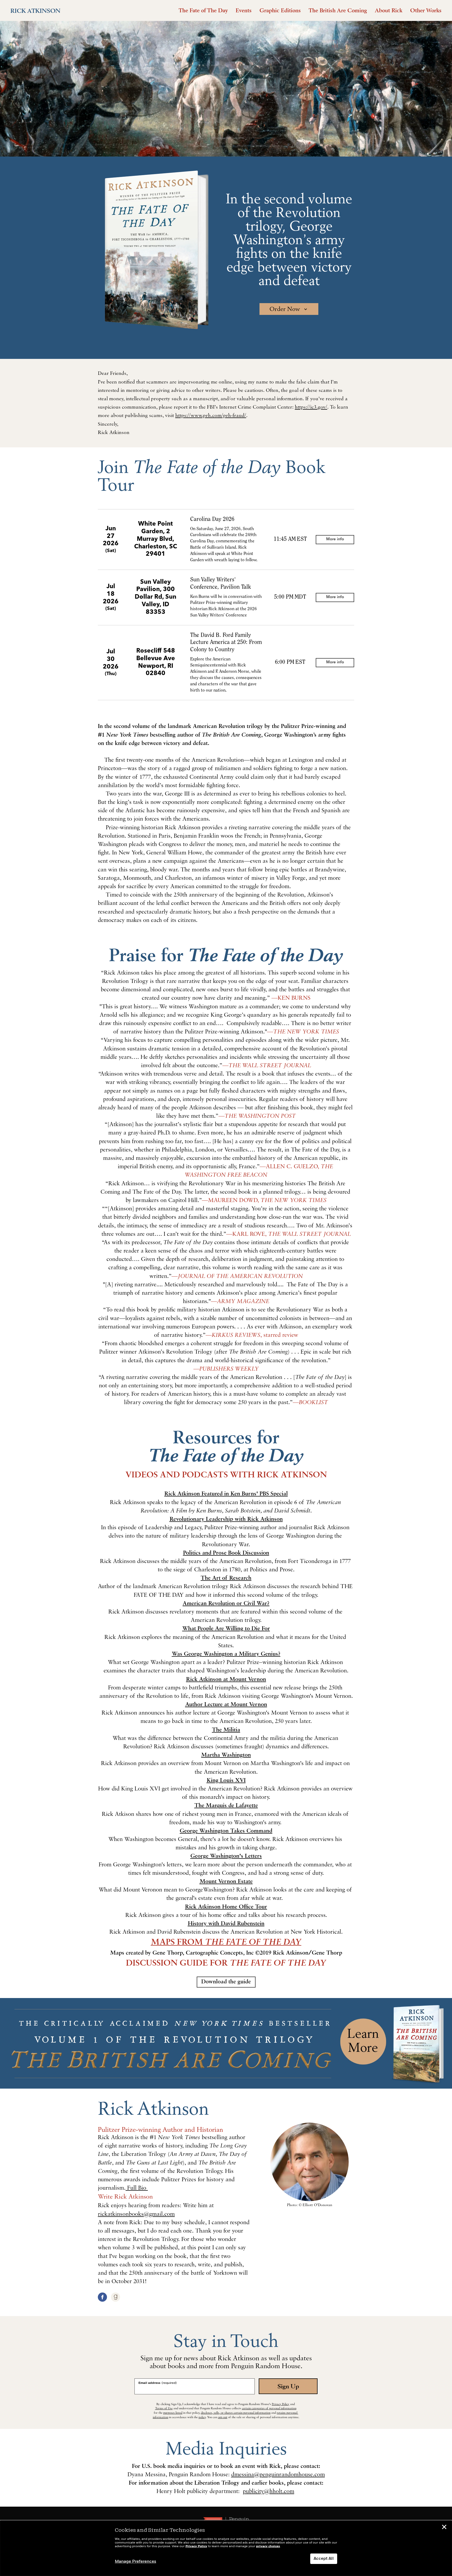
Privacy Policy (281, 2404)
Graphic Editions (280, 10)
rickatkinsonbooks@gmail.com (136, 2214)
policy (202, 2417)
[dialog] (226, 2548)
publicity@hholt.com (269, 2492)
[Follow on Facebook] (102, 2297)
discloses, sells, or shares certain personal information (236, 2413)
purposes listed (173, 2413)
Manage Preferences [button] (135, 2562)
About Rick (389, 10)
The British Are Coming (338, 10)
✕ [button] (444, 2528)
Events (244, 10)
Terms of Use (164, 2408)
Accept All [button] (324, 2559)
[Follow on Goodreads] (115, 2297)
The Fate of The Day (203, 10)
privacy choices (268, 2546)
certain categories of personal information (269, 2408)
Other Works (426, 10)
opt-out (223, 2417)
